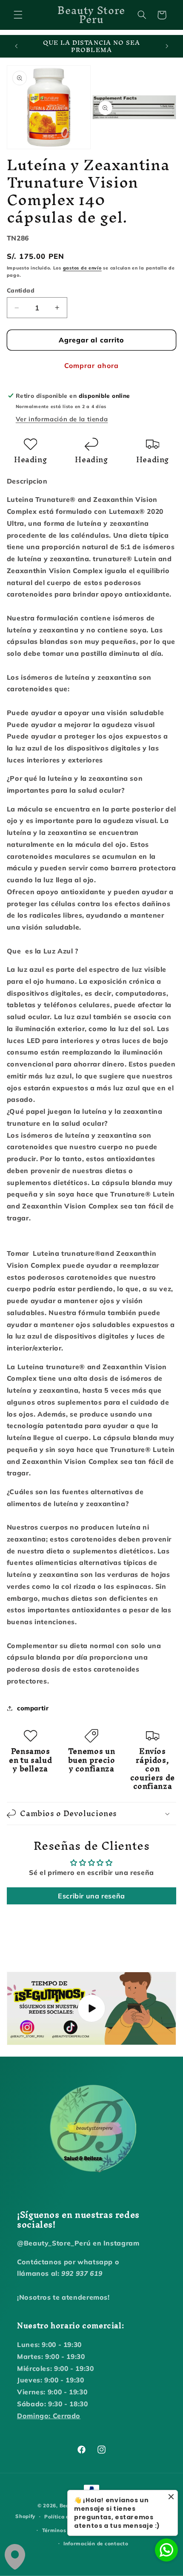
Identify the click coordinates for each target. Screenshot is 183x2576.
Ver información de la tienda (62, 419)
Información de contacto (96, 2543)
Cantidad (21, 290)
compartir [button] (33, 1708)
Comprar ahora (91, 365)
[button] (18, 15)
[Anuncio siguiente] (167, 46)
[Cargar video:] (92, 2008)
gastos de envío (82, 268)
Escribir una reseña (91, 1896)
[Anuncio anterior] (16, 46)
